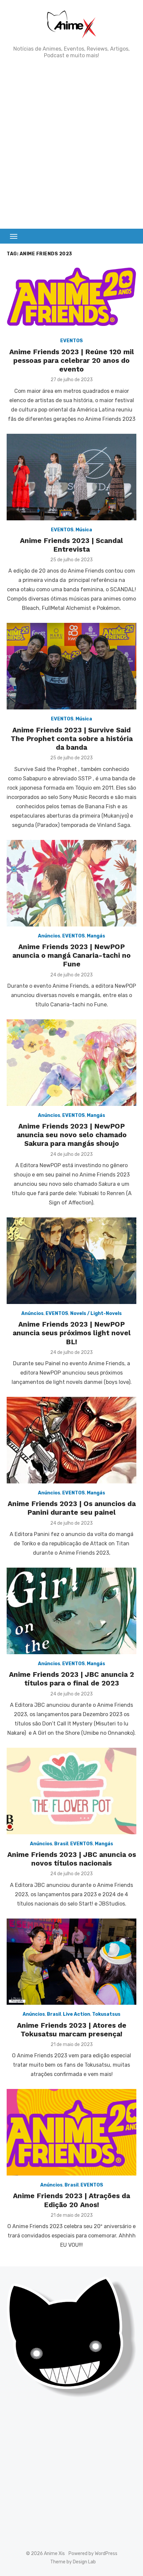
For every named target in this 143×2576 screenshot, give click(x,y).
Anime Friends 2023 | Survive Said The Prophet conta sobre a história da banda (72, 739)
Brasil (61, 1844)
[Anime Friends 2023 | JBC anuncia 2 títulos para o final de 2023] (71, 1611)
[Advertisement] (71, 144)
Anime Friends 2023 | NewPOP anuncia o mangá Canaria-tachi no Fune (71, 955)
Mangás (96, 936)
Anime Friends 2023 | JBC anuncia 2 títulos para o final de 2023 (71, 1679)
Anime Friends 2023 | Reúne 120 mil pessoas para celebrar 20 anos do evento (72, 361)
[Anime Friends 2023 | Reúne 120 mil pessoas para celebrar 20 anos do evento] (71, 297)
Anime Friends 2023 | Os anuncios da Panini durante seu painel (72, 1508)
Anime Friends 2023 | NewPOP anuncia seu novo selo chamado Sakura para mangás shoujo (72, 1135)
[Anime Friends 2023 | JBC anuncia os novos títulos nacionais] (71, 1791)
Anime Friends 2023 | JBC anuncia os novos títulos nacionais (72, 1859)
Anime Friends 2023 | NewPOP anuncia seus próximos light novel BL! (72, 1333)
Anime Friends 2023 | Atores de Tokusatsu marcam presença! (72, 2030)
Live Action (76, 2014)
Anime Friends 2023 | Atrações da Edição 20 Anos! (71, 2200)
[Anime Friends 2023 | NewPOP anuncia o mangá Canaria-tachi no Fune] (71, 883)
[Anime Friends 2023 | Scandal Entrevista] (71, 477)
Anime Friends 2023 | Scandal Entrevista (71, 545)
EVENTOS (71, 341)
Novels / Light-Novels (96, 1313)
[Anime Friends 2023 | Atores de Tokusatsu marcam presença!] (71, 1962)
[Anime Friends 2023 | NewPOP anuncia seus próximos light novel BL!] (71, 1261)
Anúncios (49, 936)
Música (84, 530)
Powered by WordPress (93, 2554)
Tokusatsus (106, 2014)
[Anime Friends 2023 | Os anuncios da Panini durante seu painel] (71, 1440)
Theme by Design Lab (73, 2562)
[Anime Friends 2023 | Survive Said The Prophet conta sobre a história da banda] (71, 666)
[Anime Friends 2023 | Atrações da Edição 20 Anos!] (71, 2132)
